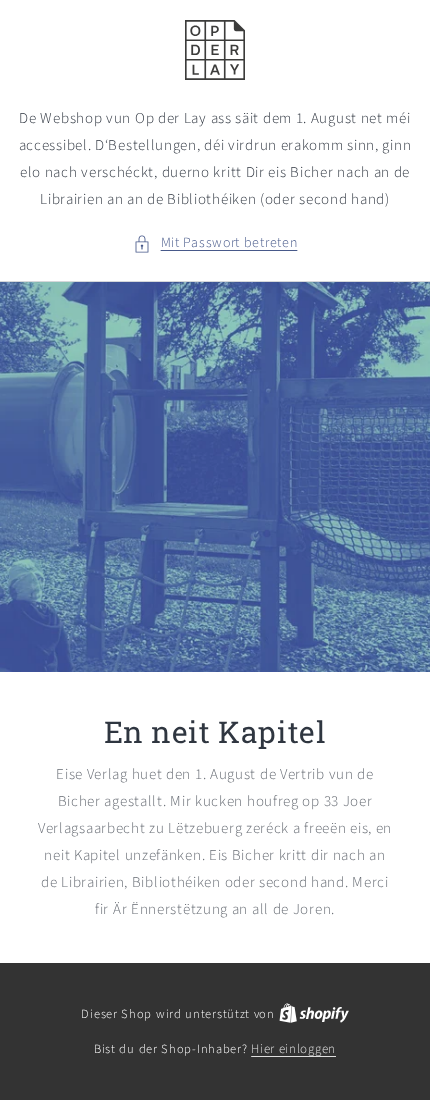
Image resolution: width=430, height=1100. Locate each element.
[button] (215, 243)
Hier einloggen (293, 1049)
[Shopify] (314, 1014)
